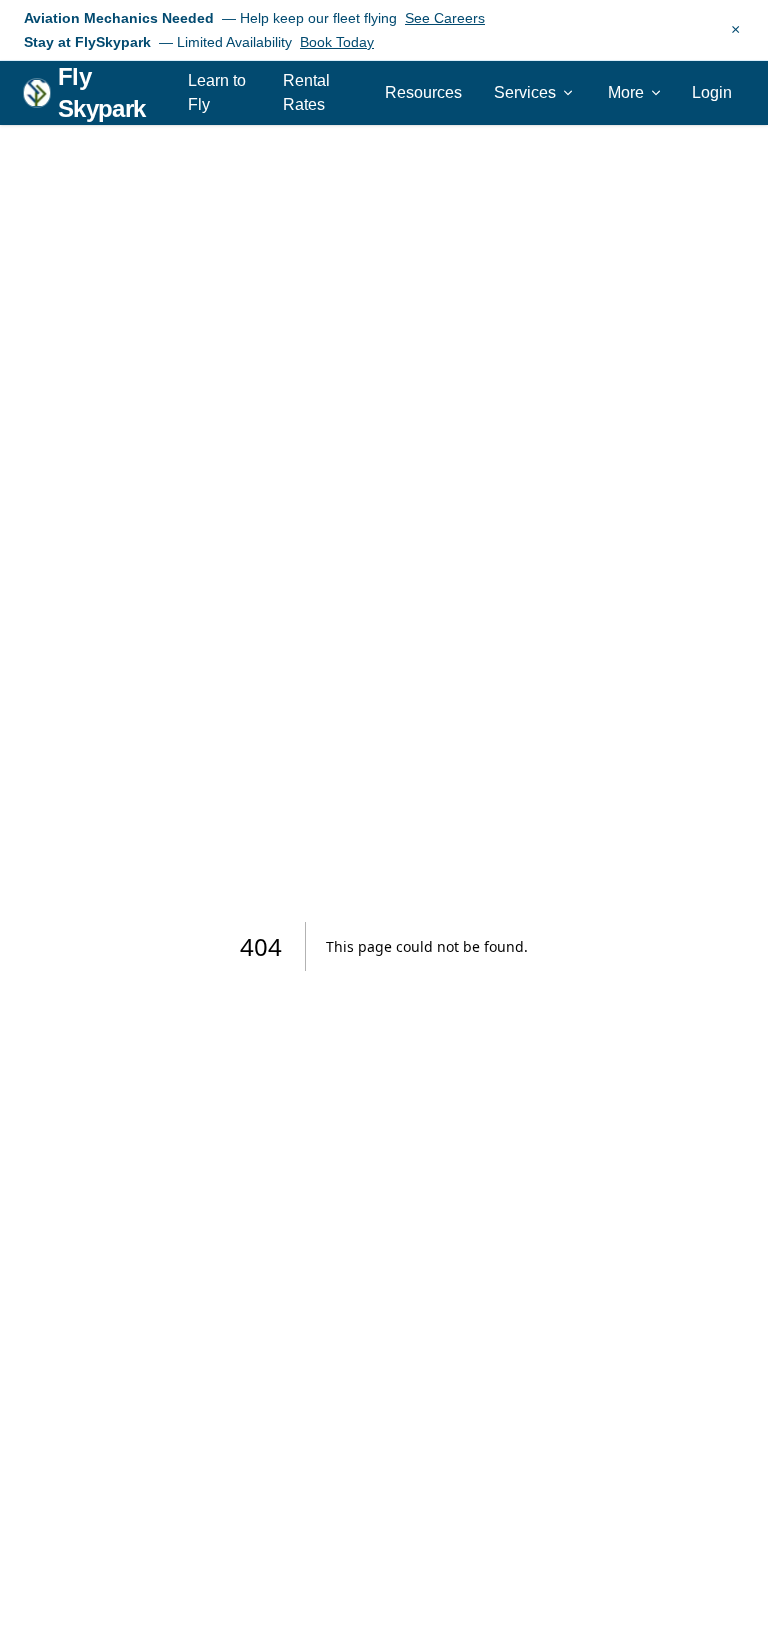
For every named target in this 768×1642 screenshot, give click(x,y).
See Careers (445, 18)
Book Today (337, 42)
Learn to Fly (217, 92)
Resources (423, 92)
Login (712, 92)
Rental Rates (306, 92)
